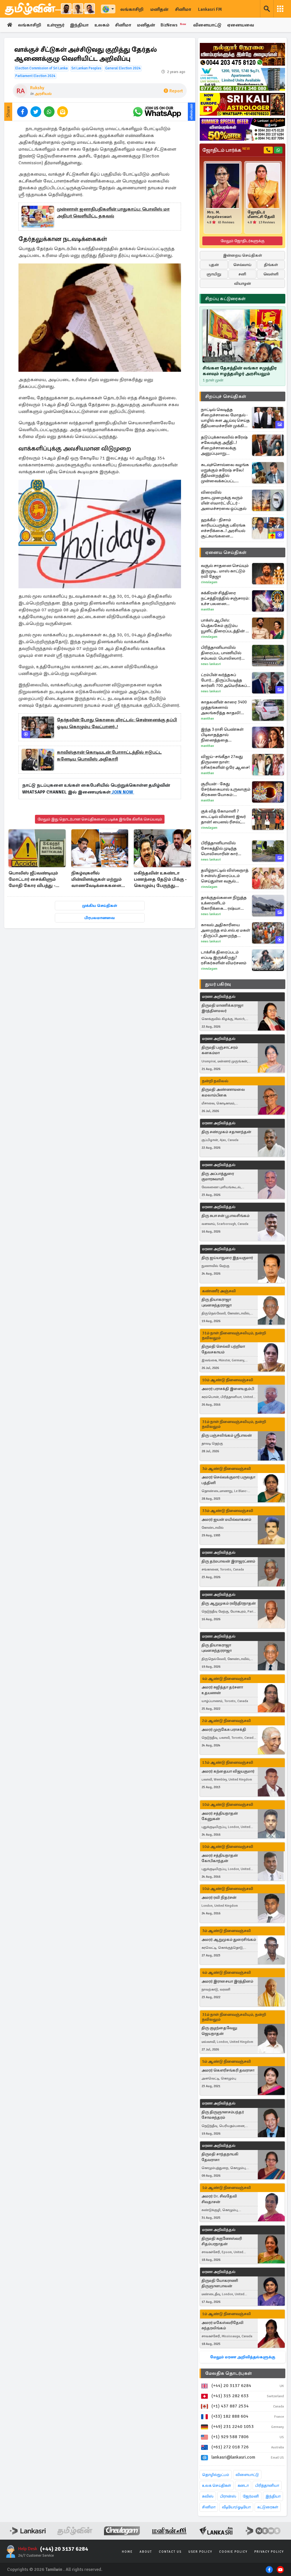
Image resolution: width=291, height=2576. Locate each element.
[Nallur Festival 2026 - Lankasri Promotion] (242, 54)
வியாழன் (243, 283)
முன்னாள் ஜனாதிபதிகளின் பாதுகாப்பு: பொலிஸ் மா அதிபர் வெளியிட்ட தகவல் (113, 213)
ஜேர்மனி (251, 2496)
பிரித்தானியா (267, 2485)
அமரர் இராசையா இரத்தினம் (227, 1981)
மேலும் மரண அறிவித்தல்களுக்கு (243, 2357)
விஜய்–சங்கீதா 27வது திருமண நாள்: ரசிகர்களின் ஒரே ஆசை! (225, 762)
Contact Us (170, 2552)
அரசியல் (43, 94)
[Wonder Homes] (242, 79)
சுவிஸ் (208, 2496)
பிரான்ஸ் (228, 2496)
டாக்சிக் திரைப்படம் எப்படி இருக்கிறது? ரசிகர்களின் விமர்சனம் (224, 957)
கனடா (243, 2485)
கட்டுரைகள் (268, 2507)
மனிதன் (159, 9)
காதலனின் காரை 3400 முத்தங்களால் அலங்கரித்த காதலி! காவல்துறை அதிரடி (224, 708)
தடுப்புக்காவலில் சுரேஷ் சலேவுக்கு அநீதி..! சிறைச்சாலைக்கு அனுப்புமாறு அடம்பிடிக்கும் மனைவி (224, 445)
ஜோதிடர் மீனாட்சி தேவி (261, 215)
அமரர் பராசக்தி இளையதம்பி (228, 1389)
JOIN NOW (122, 792)
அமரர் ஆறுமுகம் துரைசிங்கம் (229, 1940)
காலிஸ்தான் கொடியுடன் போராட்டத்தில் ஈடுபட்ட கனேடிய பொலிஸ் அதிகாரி (109, 756)
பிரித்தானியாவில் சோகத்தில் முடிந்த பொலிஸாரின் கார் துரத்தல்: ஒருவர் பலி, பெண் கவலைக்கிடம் (222, 848)
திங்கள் (271, 265)
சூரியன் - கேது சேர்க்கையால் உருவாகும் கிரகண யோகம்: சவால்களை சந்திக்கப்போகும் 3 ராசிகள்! (226, 789)
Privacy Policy (269, 2552)
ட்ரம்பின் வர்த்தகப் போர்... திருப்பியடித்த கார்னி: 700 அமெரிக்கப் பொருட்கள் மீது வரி (224, 680)
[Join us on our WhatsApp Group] (157, 112)
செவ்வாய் (242, 265)
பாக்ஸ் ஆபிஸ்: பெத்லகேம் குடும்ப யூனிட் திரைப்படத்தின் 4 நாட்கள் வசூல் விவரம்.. (224, 626)
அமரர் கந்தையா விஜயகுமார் (228, 1771)
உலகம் (102, 25)
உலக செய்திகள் (217, 2485)
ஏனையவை (241, 25)
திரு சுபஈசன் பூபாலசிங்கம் (225, 1216)
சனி (242, 274)
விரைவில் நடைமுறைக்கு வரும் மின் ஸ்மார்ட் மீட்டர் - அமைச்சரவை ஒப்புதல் (224, 500)
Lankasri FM (210, 9)
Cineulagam (209, 582)
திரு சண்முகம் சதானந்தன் (226, 1132)
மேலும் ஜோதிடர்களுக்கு (243, 241)
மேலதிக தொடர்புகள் (228, 2373)
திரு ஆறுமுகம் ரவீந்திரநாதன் (229, 1603)
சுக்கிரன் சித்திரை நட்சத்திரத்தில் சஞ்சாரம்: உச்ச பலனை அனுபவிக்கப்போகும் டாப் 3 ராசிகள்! (225, 598)
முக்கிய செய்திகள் (100, 906)
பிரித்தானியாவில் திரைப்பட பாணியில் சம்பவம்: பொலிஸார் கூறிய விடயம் (221, 653)
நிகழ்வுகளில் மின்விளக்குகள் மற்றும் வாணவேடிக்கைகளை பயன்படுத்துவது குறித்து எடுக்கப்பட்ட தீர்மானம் (97, 880)
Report (176, 91)
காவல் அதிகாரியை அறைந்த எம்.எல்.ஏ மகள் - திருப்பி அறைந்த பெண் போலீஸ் (225, 930)
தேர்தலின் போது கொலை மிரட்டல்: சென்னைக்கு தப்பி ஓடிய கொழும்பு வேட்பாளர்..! (117, 723)
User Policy (200, 2552)
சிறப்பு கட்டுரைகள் (225, 299)
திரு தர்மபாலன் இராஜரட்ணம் (228, 1561)
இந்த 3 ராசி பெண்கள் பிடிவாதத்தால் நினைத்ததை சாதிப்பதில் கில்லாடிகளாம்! (222, 735)
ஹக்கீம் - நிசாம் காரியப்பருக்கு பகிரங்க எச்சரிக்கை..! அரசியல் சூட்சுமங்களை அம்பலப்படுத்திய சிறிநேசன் (223, 528)
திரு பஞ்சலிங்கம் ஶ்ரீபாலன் (227, 1435)
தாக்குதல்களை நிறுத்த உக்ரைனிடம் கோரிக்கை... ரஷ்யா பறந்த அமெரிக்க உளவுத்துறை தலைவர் (224, 903)
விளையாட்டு (207, 25)
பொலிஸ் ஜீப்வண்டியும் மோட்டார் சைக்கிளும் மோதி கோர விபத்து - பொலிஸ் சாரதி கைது (33, 880)
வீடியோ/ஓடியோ (236, 2507)
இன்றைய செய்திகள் (243, 255)
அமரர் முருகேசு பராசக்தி (224, 1730)
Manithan (207, 609)
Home (127, 2552)
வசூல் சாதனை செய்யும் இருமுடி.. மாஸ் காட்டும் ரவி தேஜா (225, 571)
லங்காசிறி (132, 9)
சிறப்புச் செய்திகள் (226, 396)
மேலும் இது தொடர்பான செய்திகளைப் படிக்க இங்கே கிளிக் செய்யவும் (100, 819)
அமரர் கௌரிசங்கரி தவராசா (228, 2070)
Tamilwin (54, 2569)
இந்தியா (79, 25)
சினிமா (183, 9)
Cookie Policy (233, 2552)
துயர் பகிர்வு (218, 984)
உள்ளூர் (56, 25)
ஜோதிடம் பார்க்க (226, 150)
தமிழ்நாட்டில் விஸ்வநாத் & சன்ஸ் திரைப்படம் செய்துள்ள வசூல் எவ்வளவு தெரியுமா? (225, 876)
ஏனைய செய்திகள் (226, 552)
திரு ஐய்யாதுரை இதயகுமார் (227, 1258)
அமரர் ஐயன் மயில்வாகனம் (226, 1519)
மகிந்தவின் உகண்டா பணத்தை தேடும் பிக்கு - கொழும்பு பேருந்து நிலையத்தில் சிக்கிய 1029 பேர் (160, 880)
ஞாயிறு (214, 274)
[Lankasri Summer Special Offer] (242, 129)
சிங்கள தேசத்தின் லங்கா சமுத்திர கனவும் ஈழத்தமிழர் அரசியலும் (240, 371)
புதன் (214, 265)
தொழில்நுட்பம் (216, 2475)
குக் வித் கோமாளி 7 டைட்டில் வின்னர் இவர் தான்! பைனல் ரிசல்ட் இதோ (223, 817)
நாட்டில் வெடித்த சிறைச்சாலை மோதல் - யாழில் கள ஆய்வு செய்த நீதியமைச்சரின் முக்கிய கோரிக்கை (225, 418)
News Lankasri (211, 664)
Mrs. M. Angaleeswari (219, 215)
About (146, 2552)
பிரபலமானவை (100, 918)
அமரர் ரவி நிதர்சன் (219, 1897)
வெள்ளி (271, 274)
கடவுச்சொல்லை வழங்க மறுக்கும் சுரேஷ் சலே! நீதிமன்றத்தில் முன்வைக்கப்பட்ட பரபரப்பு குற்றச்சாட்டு (225, 473)
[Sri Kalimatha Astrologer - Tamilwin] (242, 104)
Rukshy (37, 88)
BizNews (173, 25)
